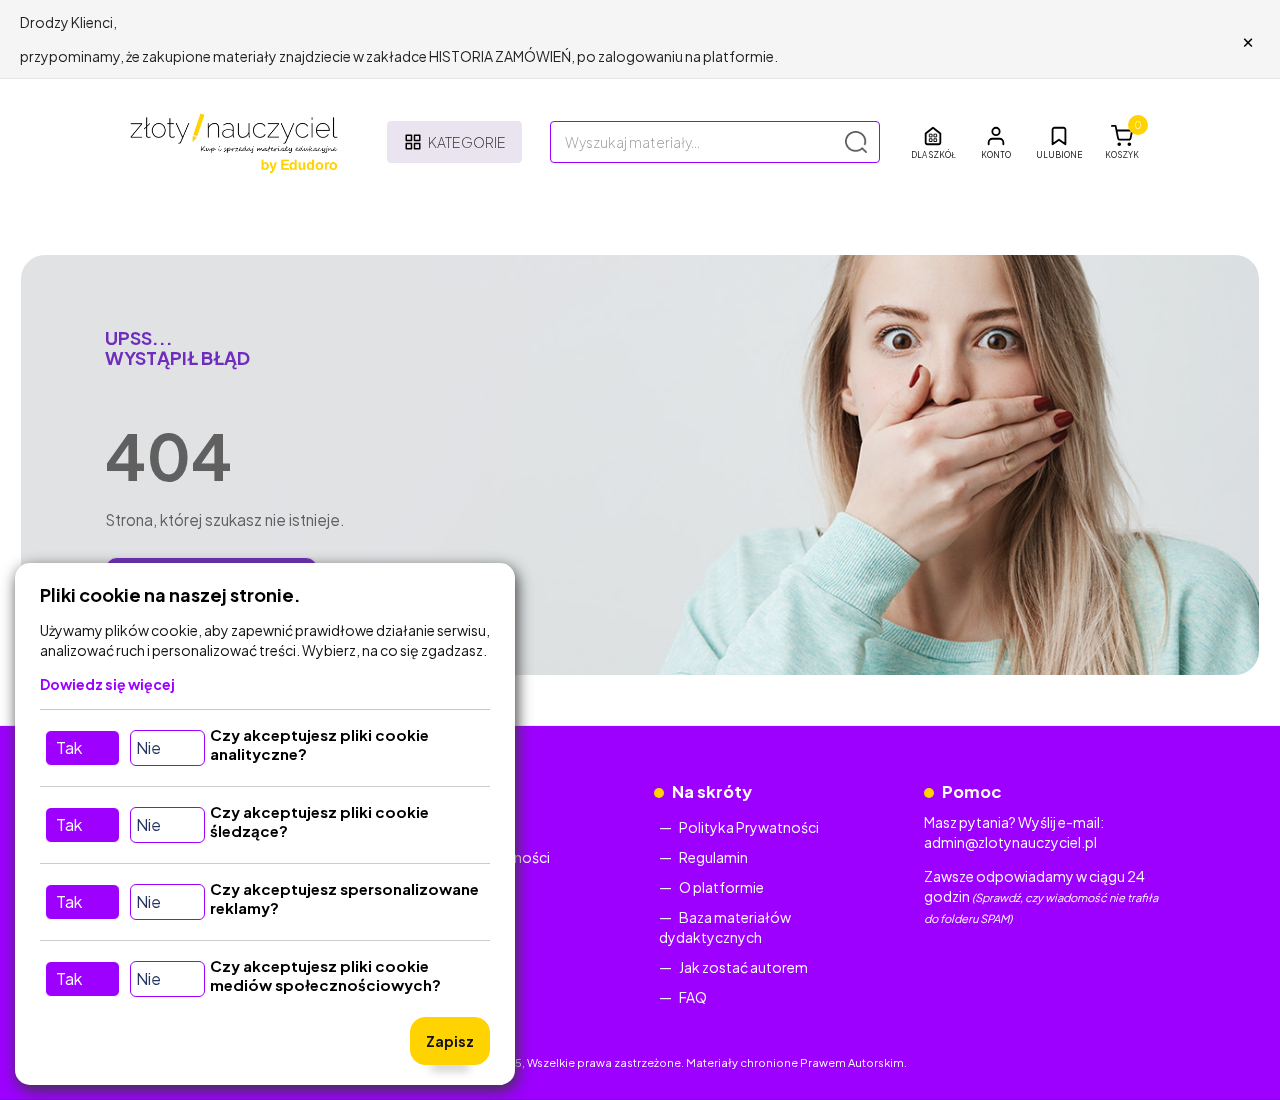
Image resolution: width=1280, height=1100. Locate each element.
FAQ (693, 997)
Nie (148, 747)
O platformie (721, 887)
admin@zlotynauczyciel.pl (1010, 842)
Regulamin (713, 857)
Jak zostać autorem (743, 967)
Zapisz (450, 1041)
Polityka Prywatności (749, 827)
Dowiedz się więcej (107, 684)
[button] (996, 142)
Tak (69, 747)
